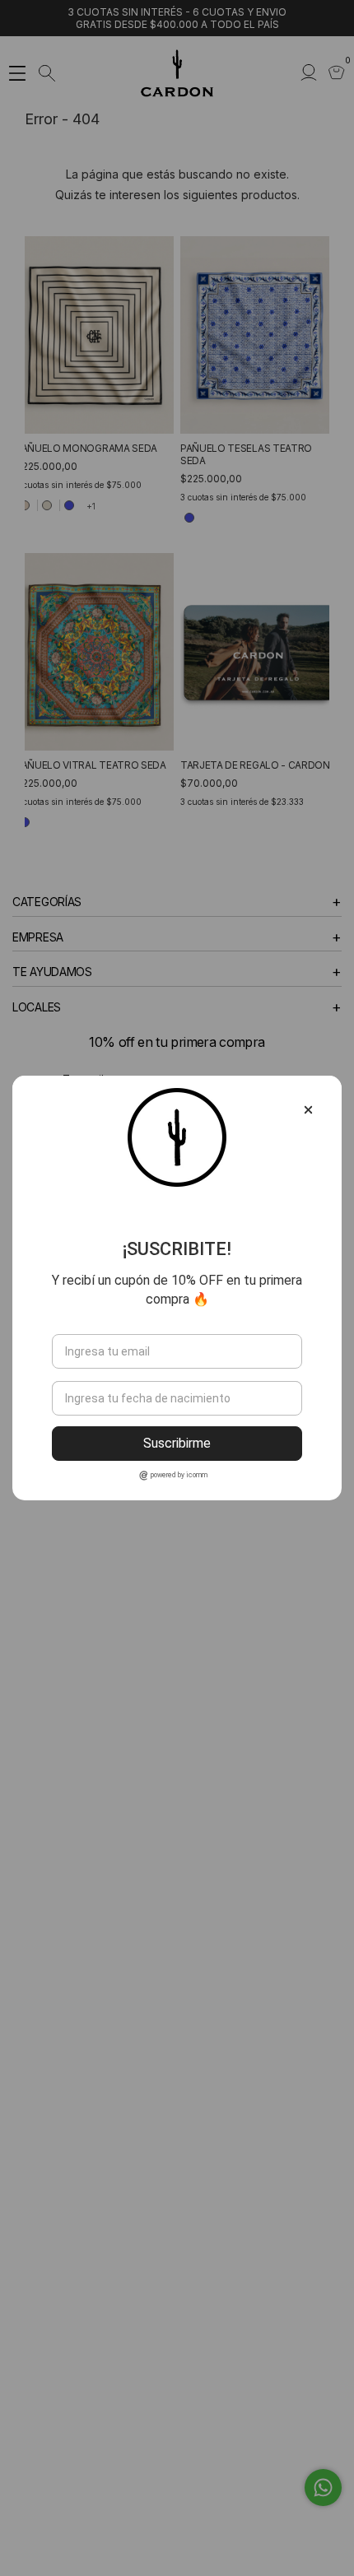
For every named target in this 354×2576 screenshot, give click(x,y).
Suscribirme (177, 1443)
